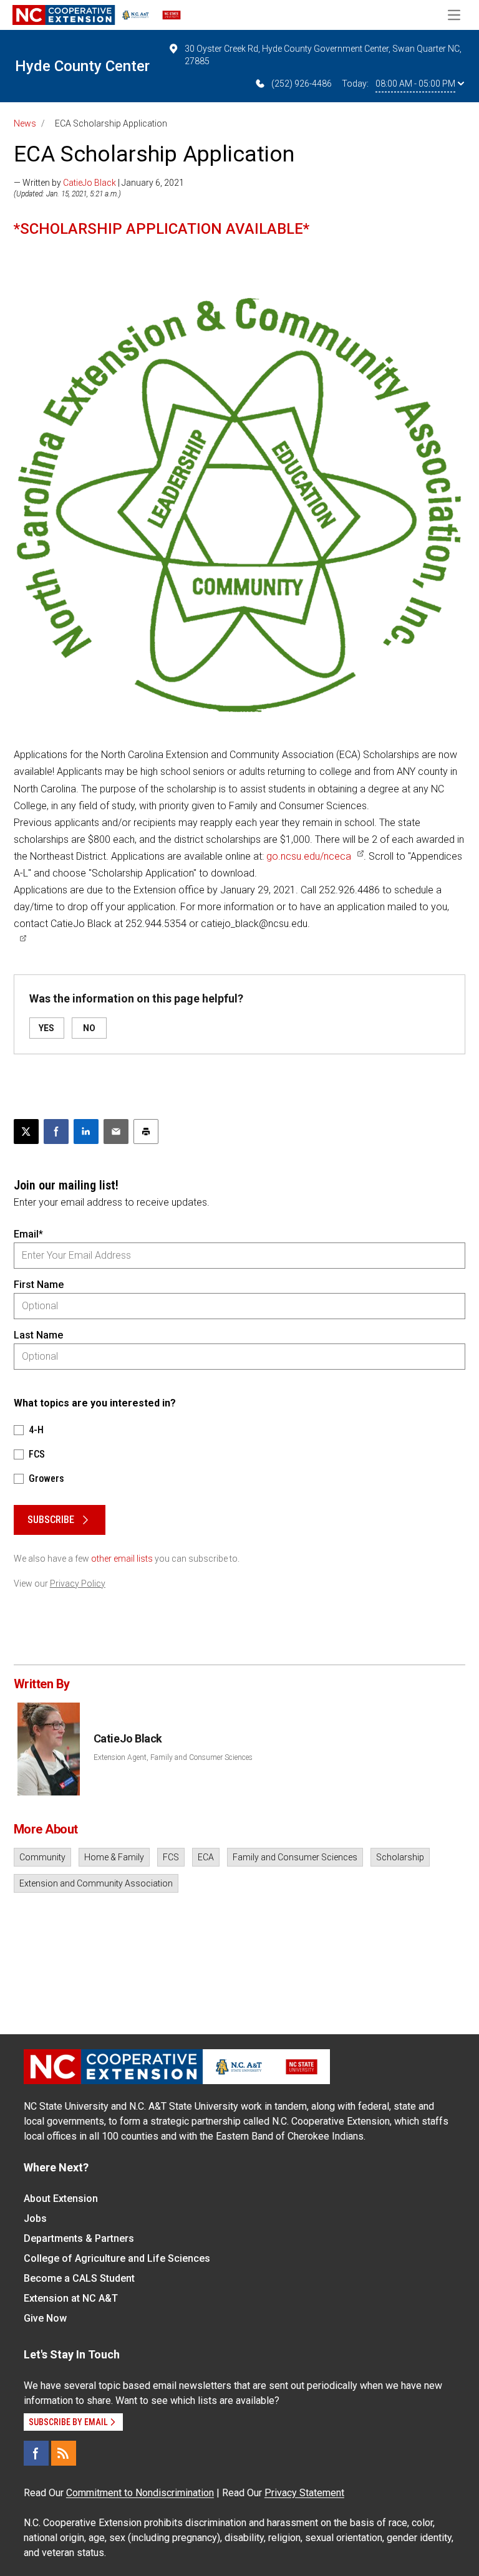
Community (42, 1857)
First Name (39, 1285)
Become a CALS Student (79, 2278)
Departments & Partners (79, 2238)
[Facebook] (36, 2453)
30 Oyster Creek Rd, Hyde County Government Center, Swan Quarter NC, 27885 (323, 55)
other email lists (122, 1559)
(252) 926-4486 (302, 84)
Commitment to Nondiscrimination (140, 2493)
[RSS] (64, 2453)
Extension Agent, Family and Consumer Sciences (173, 1757)
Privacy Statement (304, 2493)
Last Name (38, 1335)
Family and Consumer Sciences (295, 1857)
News (25, 123)
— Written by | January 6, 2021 (99, 183)
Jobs (35, 2218)
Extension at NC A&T (71, 2298)
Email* (28, 1234)
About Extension (61, 2199)
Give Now (45, 2318)
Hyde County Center (82, 66)
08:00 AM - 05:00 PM (415, 84)
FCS (171, 1857)
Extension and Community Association (96, 1883)
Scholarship (400, 1857)
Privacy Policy (78, 1584)
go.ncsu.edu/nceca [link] (309, 856)
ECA (206, 1857)
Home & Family (114, 1857)
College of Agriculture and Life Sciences (117, 2258)
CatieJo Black (90, 183)
